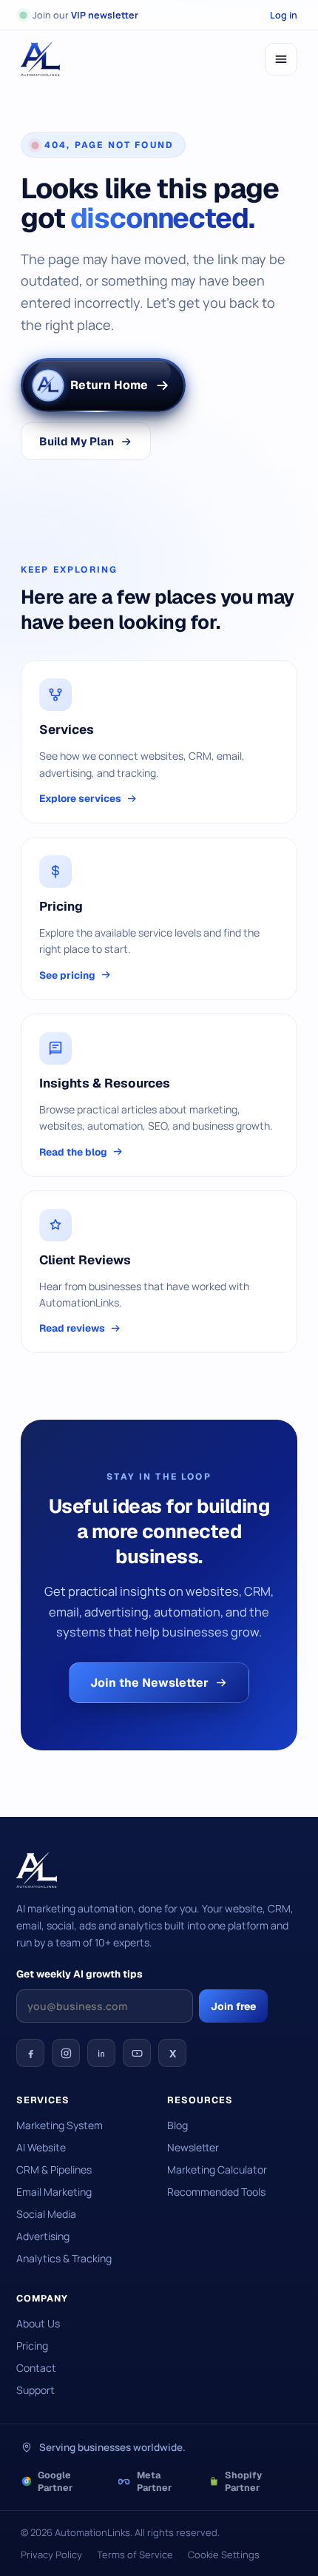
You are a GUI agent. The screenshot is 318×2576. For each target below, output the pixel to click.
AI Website (41, 2147)
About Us (38, 2323)
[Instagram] (66, 2053)
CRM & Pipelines (54, 2169)
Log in (284, 15)
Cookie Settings (224, 2555)
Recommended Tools (216, 2192)
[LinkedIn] (101, 2053)
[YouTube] (137, 2053)
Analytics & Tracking (64, 2258)
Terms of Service (135, 2555)
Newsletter (193, 2147)
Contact (36, 2368)
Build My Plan (77, 441)
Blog (177, 2125)
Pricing (32, 2346)
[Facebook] (30, 2053)
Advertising (43, 2236)
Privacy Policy (51, 2555)
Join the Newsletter (149, 1683)
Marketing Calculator (217, 2169)
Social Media (46, 2214)
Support (35, 2390)
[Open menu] (281, 59)
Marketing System (60, 2125)
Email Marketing (54, 2192)
